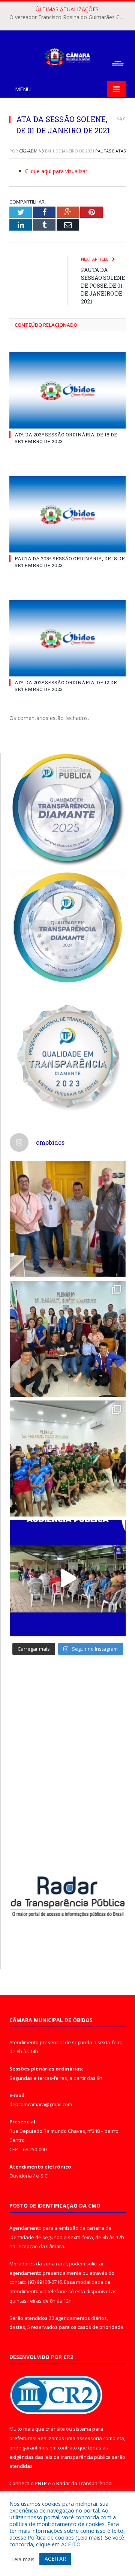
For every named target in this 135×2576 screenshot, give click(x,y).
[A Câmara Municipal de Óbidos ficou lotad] (68, 1459)
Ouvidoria (21, 2176)
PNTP (41, 2483)
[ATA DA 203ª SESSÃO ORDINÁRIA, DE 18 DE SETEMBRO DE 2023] (67, 390)
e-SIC (42, 2176)
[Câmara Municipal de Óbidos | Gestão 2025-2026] (67, 55)
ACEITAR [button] (55, 2559)
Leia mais (89, 2537)
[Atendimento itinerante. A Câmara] (68, 1219)
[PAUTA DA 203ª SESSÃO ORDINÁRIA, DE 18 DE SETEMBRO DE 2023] (67, 514)
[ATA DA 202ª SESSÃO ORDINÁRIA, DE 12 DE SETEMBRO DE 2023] (67, 638)
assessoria (89, 2438)
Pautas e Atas (110, 151)
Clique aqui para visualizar (56, 171)
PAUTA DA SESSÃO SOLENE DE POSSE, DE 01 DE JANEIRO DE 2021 (103, 286)
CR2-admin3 (31, 151)
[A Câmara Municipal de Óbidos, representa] (68, 1578)
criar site (55, 2429)
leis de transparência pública (78, 2457)
